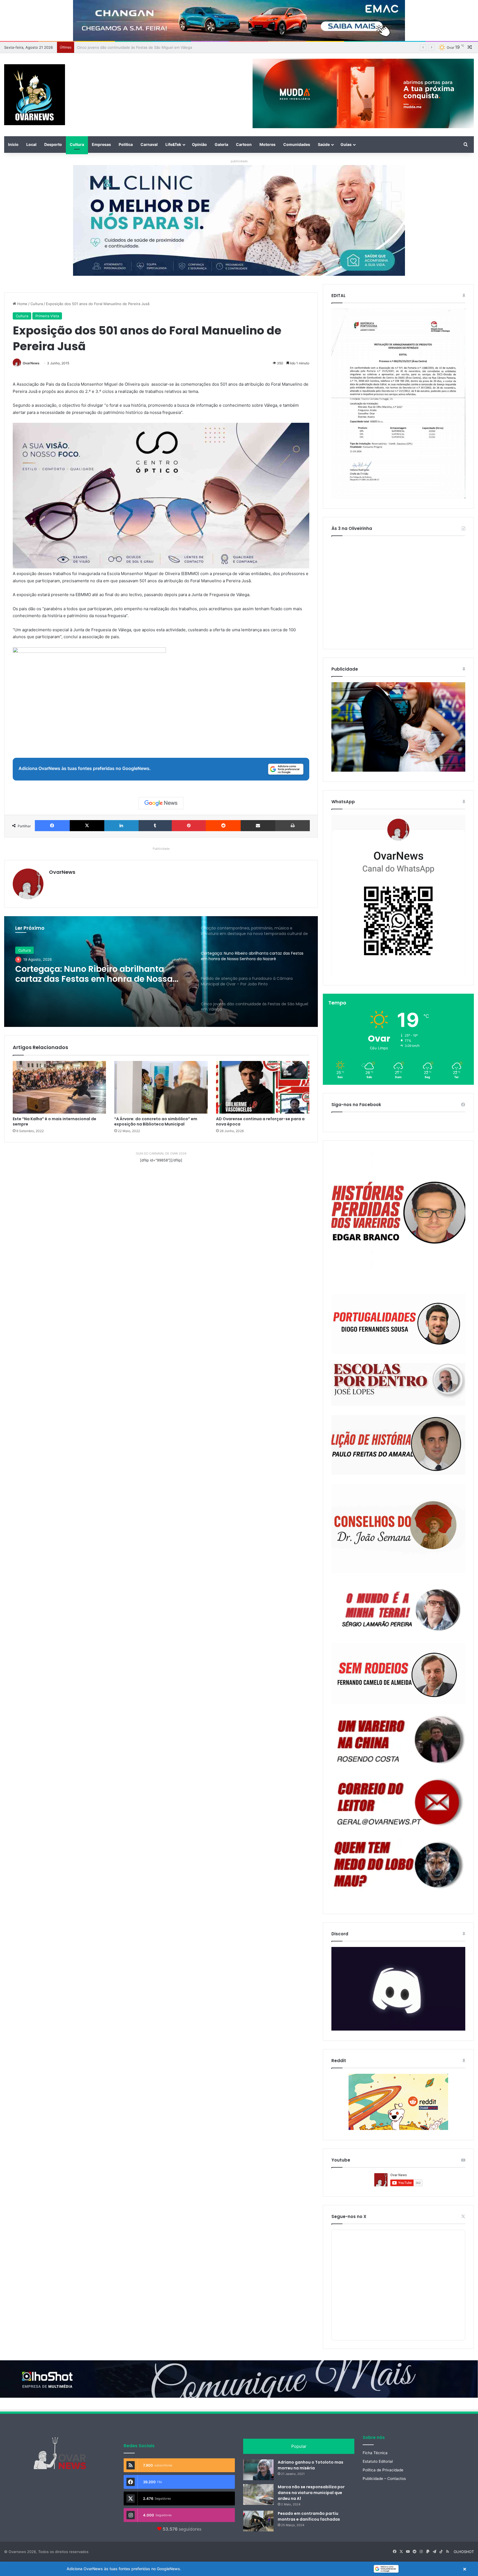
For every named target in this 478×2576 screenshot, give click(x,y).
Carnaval (149, 144)
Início (13, 144)
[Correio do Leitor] (398, 1802)
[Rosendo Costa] (398, 1740)
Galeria (221, 144)
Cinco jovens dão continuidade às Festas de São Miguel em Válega (102, 974)
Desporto (53, 144)
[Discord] (398, 1989)
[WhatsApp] (398, 895)
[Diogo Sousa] (398, 1324)
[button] (239, 2569)
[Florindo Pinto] (398, 1865)
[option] (161, 972)
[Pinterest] (189, 826)
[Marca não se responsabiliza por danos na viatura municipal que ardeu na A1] (258, 2494)
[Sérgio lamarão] (398, 1608)
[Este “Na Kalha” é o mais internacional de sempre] (59, 1087)
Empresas (101, 144)
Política (126, 144)
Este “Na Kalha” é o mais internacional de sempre (54, 1121)
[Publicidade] (398, 770)
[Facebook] (52, 826)
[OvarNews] (35, 95)
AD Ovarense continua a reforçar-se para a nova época (260, 1121)
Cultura (77, 144)
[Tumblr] (155, 826)
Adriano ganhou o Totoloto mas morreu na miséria (311, 2465)
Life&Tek (173, 144)
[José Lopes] (398, 1385)
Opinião (199, 144)
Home (22, 304)
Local (31, 144)
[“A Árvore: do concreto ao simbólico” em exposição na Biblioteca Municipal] (161, 1087)
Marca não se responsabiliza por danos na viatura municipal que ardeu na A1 (311, 2493)
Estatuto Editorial (378, 2461)
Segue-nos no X (349, 2216)
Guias (346, 144)
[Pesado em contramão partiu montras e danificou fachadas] (258, 2521)
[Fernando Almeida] (398, 1674)
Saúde (324, 144)
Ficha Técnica (375, 2453)
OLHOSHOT (464, 2552)
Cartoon (244, 144)
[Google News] (161, 803)
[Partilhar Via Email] (258, 826)
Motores (267, 144)
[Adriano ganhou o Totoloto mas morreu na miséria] (258, 2470)
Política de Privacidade (383, 2470)
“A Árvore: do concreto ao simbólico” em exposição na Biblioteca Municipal (156, 1121)
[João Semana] (398, 1529)
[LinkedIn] (121, 826)
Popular (299, 2446)
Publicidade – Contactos (384, 2479)
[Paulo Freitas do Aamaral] (398, 1445)
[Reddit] (223, 826)
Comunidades (297, 144)
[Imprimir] (293, 826)
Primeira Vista (47, 316)
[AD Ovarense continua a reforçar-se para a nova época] (263, 1087)
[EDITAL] (398, 404)
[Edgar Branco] (398, 1218)
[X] (87, 826)
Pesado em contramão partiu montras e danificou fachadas (309, 2516)
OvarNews (31, 363)
